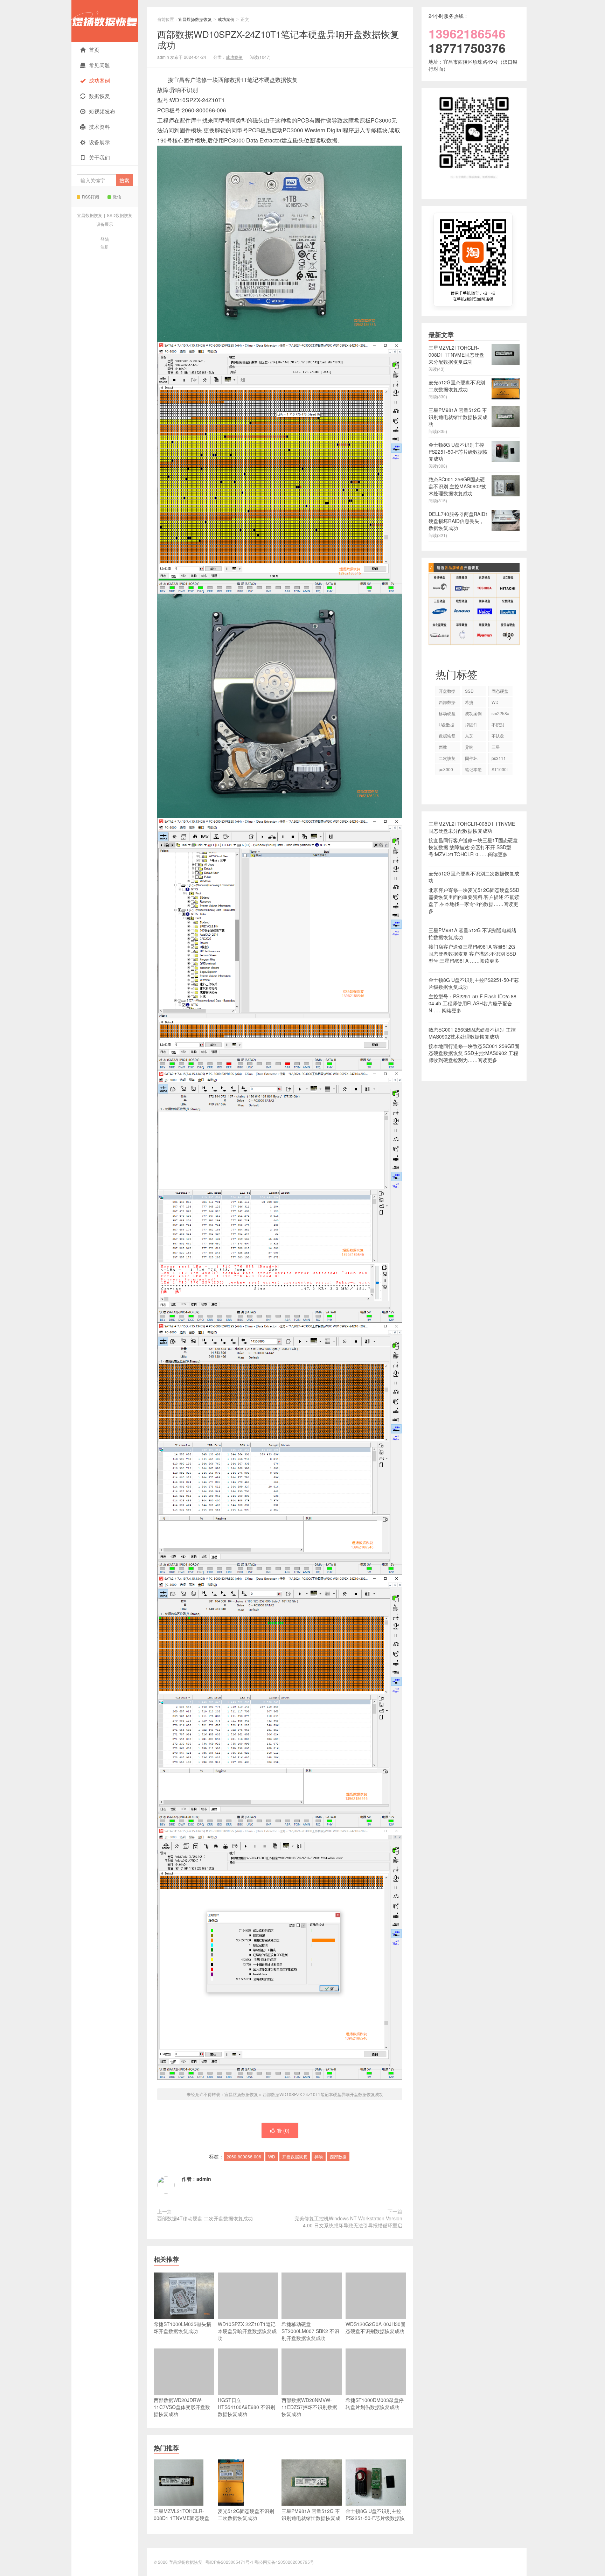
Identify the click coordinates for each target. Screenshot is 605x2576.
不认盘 (498, 736)
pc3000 (446, 769)
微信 (117, 197)
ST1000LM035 (500, 770)
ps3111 (499, 758)
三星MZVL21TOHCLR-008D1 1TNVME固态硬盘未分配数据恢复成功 (472, 827)
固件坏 (471, 758)
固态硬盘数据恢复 (500, 692)
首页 (94, 50)
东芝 (469, 736)
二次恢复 (447, 758)
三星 (496, 747)
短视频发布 (102, 111)
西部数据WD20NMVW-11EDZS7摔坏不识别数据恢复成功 (309, 2407)
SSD (469, 691)
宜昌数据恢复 (90, 215)
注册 (105, 247)
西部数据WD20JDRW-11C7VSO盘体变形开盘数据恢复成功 (182, 2407)
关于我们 (99, 157)
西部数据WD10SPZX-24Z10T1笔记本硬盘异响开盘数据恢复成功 (278, 39)
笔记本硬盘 (473, 770)
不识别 (498, 724)
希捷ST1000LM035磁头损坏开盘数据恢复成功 (182, 2327)
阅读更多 (498, 854)
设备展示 (99, 142)
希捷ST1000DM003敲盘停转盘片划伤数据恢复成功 (375, 2403)
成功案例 (99, 80)
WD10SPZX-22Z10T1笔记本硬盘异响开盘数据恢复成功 (247, 2331)
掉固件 (471, 724)
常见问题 (99, 65)
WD (272, 2156)
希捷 (469, 702)
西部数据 (338, 2156)
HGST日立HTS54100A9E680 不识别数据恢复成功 (246, 2407)
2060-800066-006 (244, 2156)
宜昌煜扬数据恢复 (105, 21)
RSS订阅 (91, 197)
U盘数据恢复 (447, 726)
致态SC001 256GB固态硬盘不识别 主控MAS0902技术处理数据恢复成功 (472, 1033)
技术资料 (99, 127)
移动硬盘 (447, 713)
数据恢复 (99, 96)
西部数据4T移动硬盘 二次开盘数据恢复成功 (205, 2218)
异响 (319, 2156)
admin (204, 2179)
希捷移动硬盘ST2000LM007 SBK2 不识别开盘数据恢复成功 (310, 2331)
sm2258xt (500, 714)
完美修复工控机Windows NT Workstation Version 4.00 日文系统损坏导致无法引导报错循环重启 (348, 2222)
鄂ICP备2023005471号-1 (230, 2562)
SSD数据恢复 (120, 215)
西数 (443, 747)
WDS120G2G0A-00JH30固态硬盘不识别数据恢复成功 (375, 2327)
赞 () (283, 2130)
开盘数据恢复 (295, 2156)
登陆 (105, 239)
